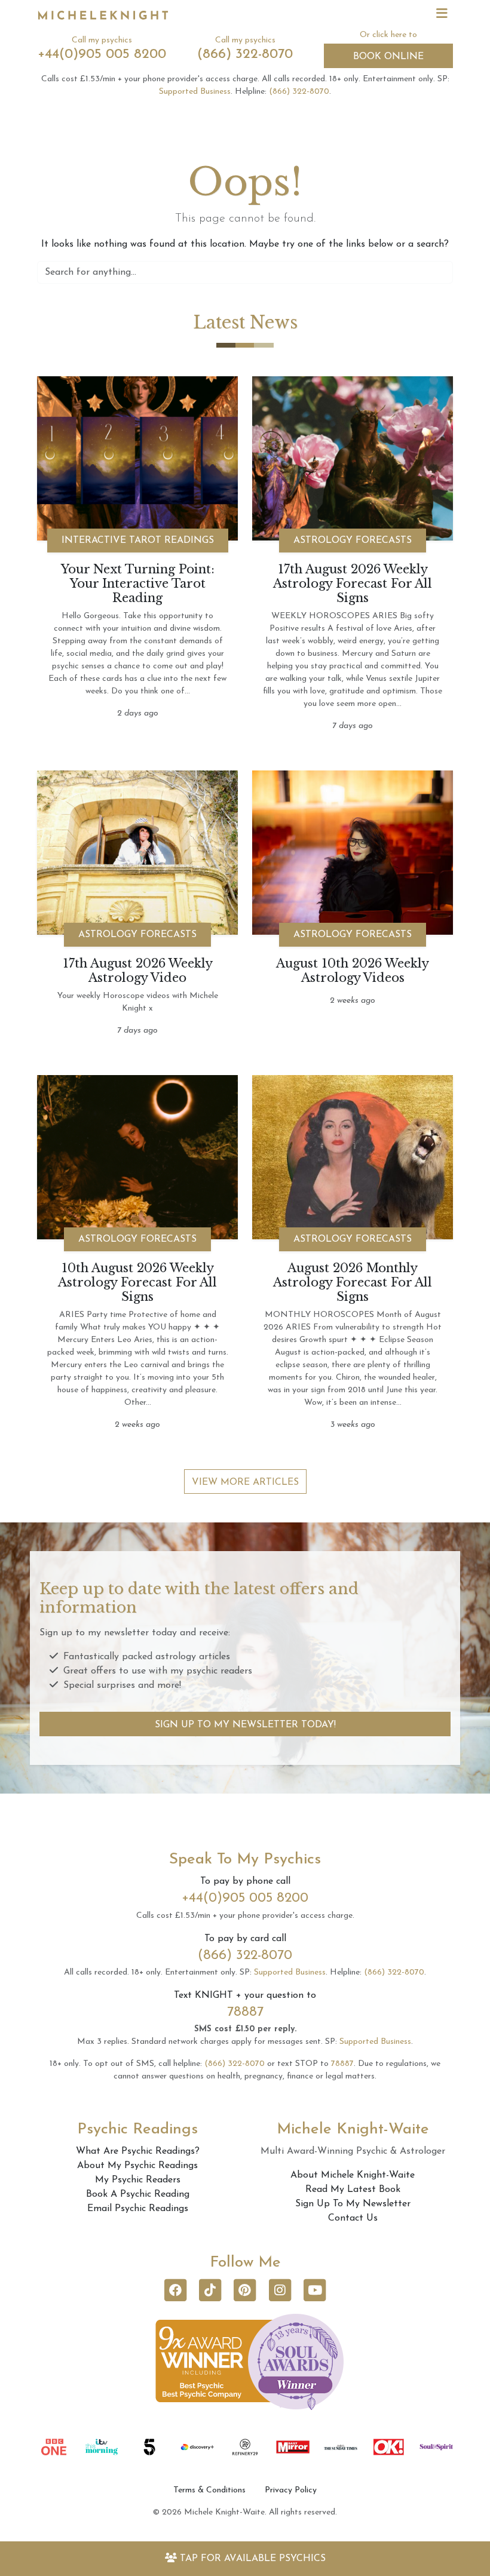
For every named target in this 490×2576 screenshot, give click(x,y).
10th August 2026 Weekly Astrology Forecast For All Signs (137, 1282)
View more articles (245, 1482)
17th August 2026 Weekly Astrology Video (138, 971)
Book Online (388, 57)
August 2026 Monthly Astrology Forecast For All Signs (353, 1282)
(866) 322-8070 (245, 55)
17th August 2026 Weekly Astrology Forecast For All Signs (353, 584)
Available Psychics (253, 2559)
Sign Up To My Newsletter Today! (245, 1725)
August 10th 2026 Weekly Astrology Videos (353, 971)
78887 (245, 2012)
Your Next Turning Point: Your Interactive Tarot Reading (138, 584)
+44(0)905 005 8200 (102, 55)
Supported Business (195, 92)
